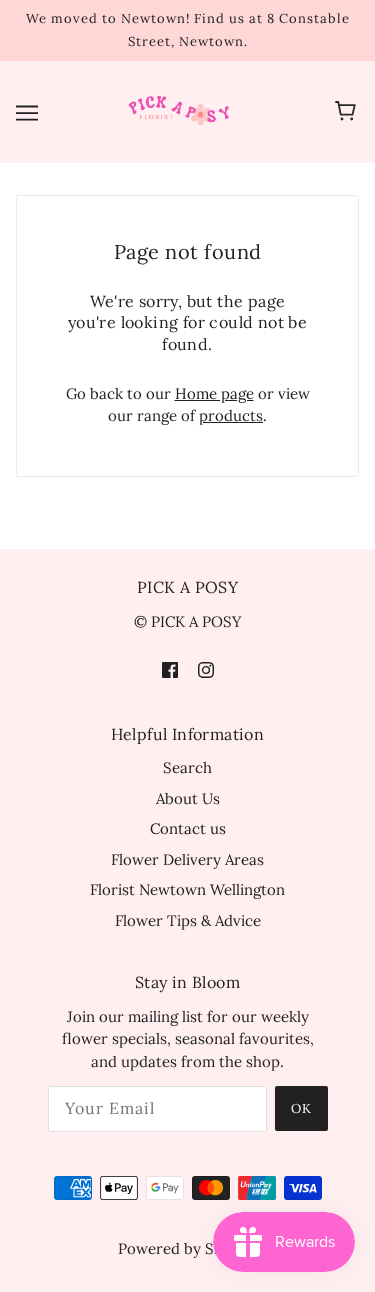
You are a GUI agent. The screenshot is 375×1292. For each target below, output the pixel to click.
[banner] (183, 110)
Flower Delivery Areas (187, 859)
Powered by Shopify (188, 1248)
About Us (188, 798)
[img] (170, 668)
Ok (301, 1108)
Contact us (188, 828)
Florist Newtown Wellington (187, 889)
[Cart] (348, 112)
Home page (214, 393)
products (231, 415)
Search (187, 767)
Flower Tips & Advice (188, 920)
